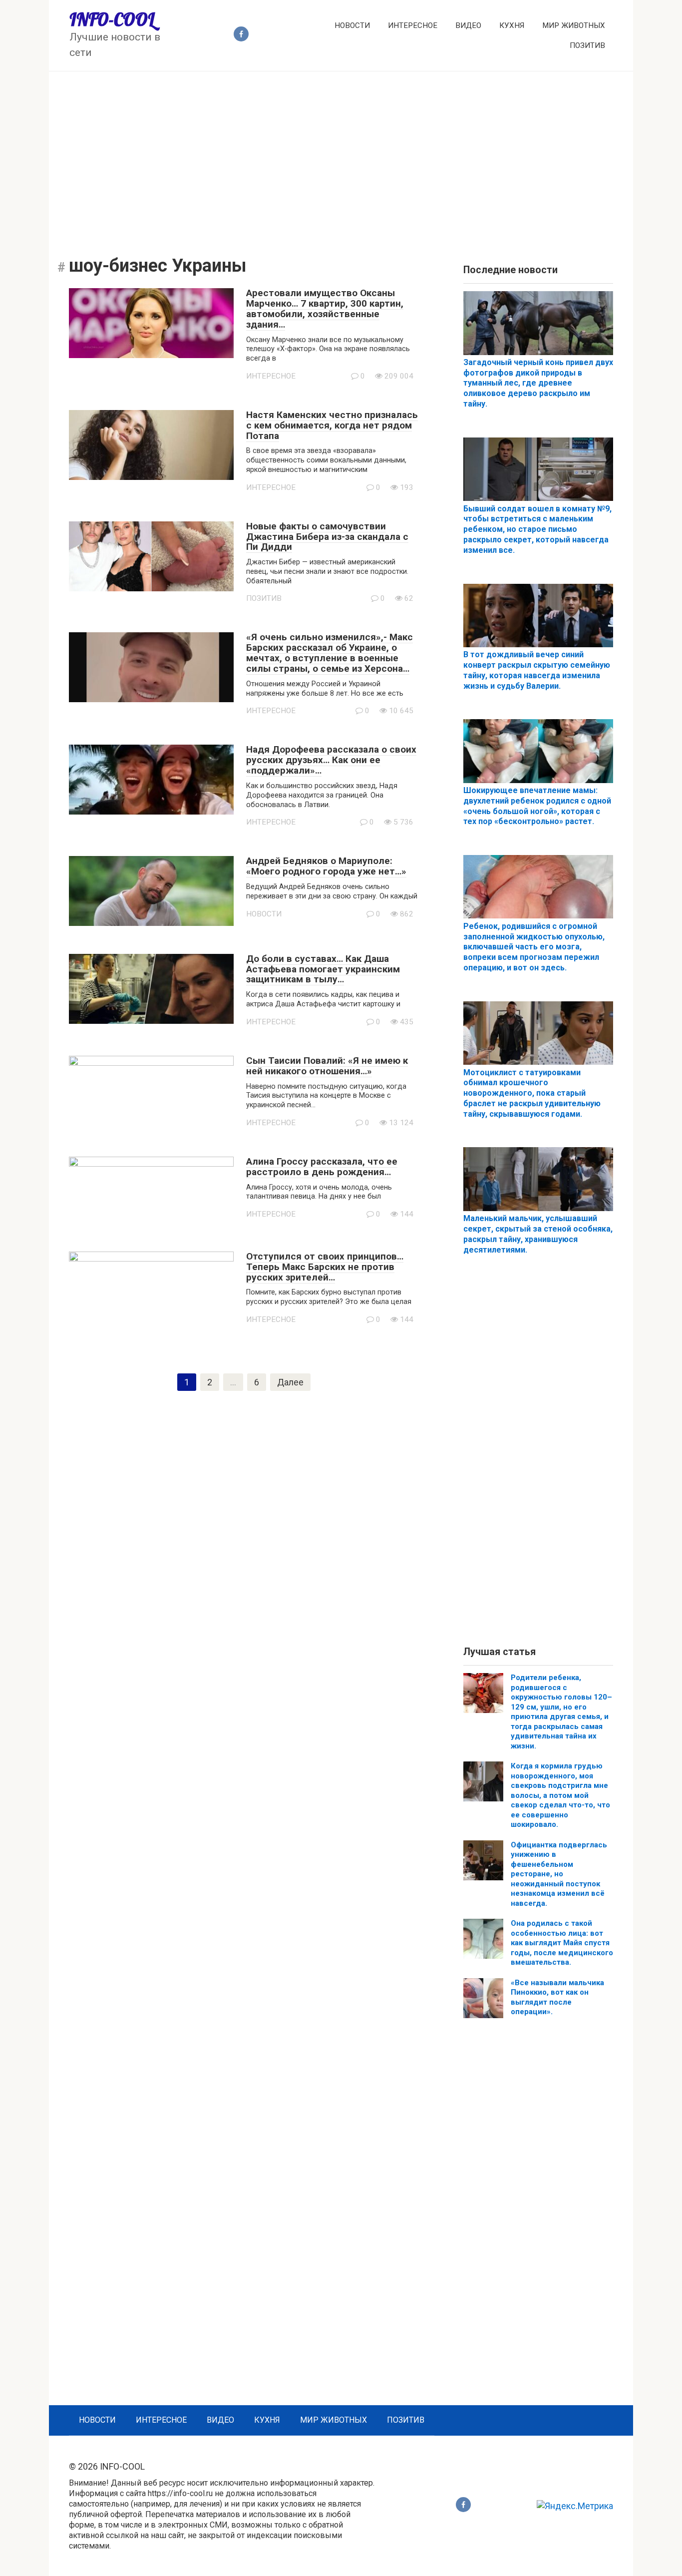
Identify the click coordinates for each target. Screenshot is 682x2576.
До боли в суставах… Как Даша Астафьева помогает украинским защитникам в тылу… (323, 969)
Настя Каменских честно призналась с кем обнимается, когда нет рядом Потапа (332, 425)
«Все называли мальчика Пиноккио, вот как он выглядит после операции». (557, 1997)
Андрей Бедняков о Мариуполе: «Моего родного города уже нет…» (326, 866)
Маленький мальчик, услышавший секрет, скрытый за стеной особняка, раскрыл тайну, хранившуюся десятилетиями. (538, 1234)
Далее (290, 1382)
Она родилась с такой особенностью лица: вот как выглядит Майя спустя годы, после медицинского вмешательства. (562, 1943)
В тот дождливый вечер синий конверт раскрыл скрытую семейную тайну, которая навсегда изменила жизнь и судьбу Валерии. (537, 670)
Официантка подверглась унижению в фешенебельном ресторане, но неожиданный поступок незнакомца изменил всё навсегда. (559, 1874)
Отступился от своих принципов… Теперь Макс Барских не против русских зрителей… (325, 1267)
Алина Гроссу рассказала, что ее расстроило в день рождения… (322, 1167)
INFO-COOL (112, 19)
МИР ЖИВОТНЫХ (574, 25)
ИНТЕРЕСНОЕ (413, 25)
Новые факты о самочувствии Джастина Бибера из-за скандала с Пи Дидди (327, 537)
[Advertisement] (341, 156)
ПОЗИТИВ (587, 45)
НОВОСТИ (352, 25)
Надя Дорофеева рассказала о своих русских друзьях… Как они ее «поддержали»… (331, 760)
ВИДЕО (468, 25)
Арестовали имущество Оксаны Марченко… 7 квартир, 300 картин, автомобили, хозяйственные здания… (325, 309)
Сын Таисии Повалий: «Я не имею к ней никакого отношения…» (327, 1066)
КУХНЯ (512, 25)
